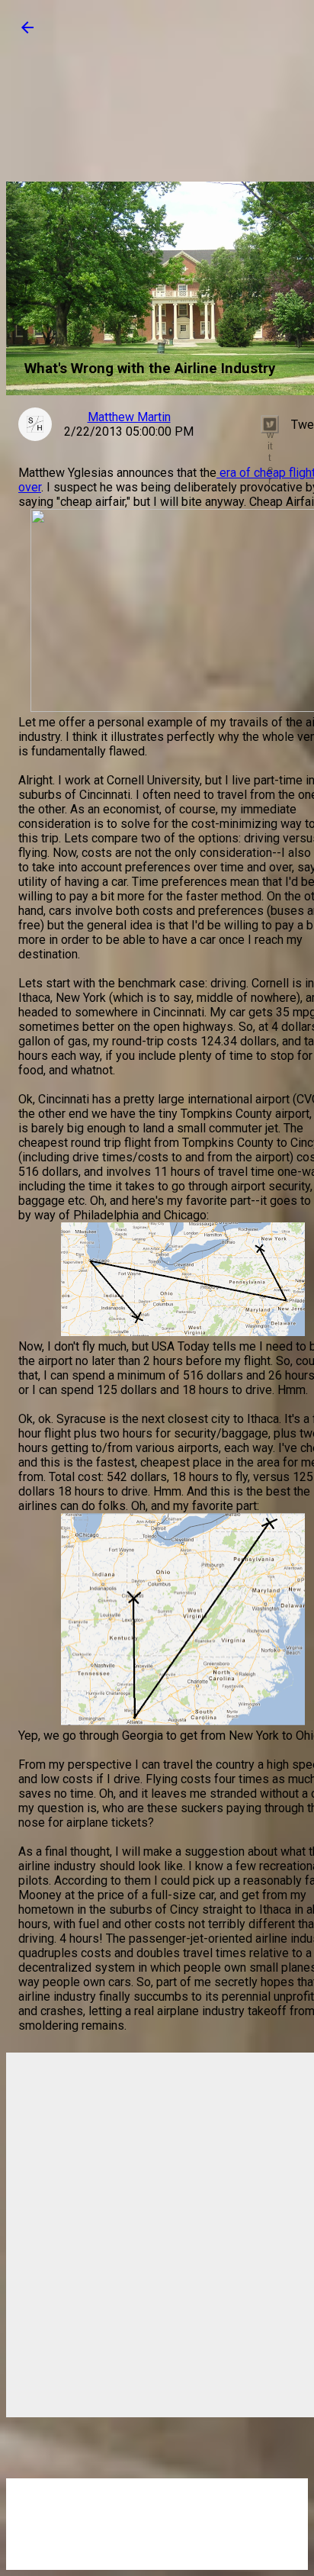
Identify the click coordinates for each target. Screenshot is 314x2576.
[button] (27, 32)
